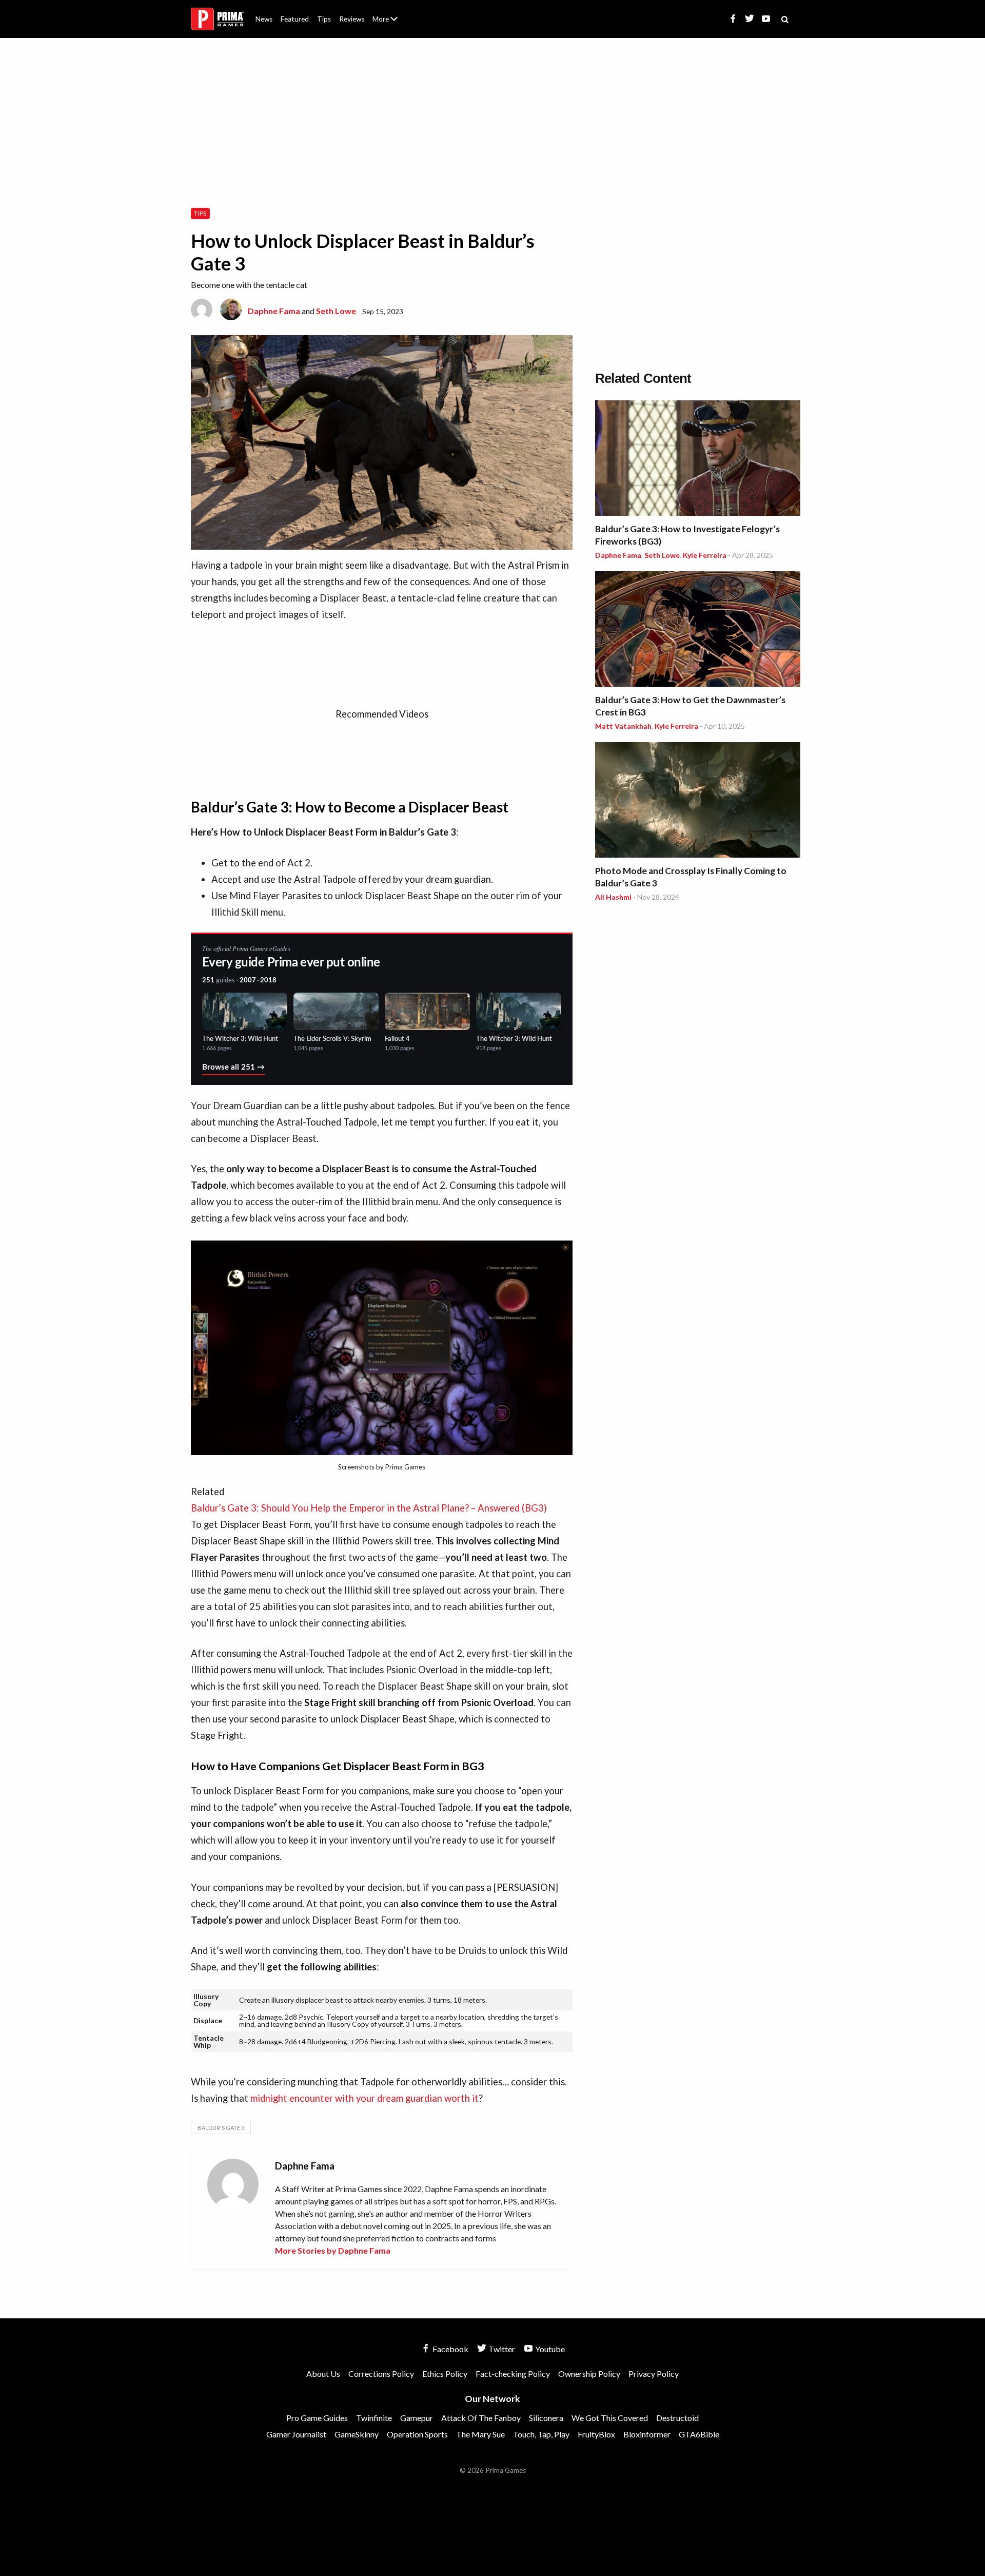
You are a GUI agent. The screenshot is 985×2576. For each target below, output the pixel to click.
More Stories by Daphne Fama (333, 2250)
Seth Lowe (336, 311)
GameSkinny (357, 2434)
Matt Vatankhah (623, 726)
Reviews (352, 19)
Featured (295, 19)
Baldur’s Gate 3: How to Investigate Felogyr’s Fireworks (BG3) (687, 535)
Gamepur (417, 2418)
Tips (324, 19)
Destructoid (677, 2418)
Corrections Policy (381, 2374)
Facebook (450, 2349)
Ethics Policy (445, 2374)
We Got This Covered (610, 2418)
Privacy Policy (654, 2374)
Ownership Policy (589, 2374)
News (264, 19)
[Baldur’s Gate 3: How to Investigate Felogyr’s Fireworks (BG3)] (698, 460)
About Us (387, 13)
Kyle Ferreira (705, 555)
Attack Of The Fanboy (481, 2418)
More (391, 23)
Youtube (549, 2349)
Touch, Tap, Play (541, 2434)
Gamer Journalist (296, 2434)
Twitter (501, 2349)
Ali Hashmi (613, 897)
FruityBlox (596, 2434)
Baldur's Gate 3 (221, 2128)
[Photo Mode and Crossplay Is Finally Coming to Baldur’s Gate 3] (698, 801)
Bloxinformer (647, 2434)
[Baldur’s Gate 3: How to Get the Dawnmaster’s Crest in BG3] (698, 631)
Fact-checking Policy (513, 2374)
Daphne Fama (274, 311)
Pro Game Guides (317, 2418)
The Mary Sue (480, 2434)
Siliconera (546, 2418)
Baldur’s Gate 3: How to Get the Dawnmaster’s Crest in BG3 (690, 706)
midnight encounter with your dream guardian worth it (365, 2098)
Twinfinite (374, 2418)
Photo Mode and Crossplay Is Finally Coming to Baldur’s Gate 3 (691, 877)
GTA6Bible (699, 2434)
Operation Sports (417, 2434)
